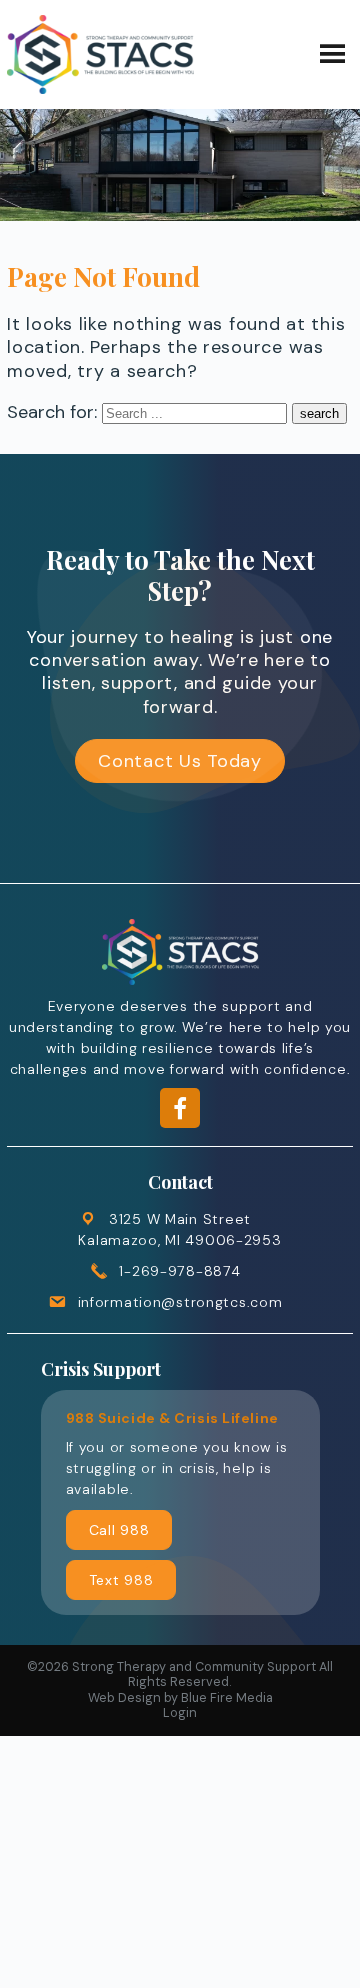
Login (180, 1713)
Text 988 (121, 1580)
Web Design (124, 1698)
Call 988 (119, 1530)
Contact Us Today (180, 761)
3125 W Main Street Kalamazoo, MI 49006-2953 (179, 1229)
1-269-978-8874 (179, 1271)
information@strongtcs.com (180, 1302)
